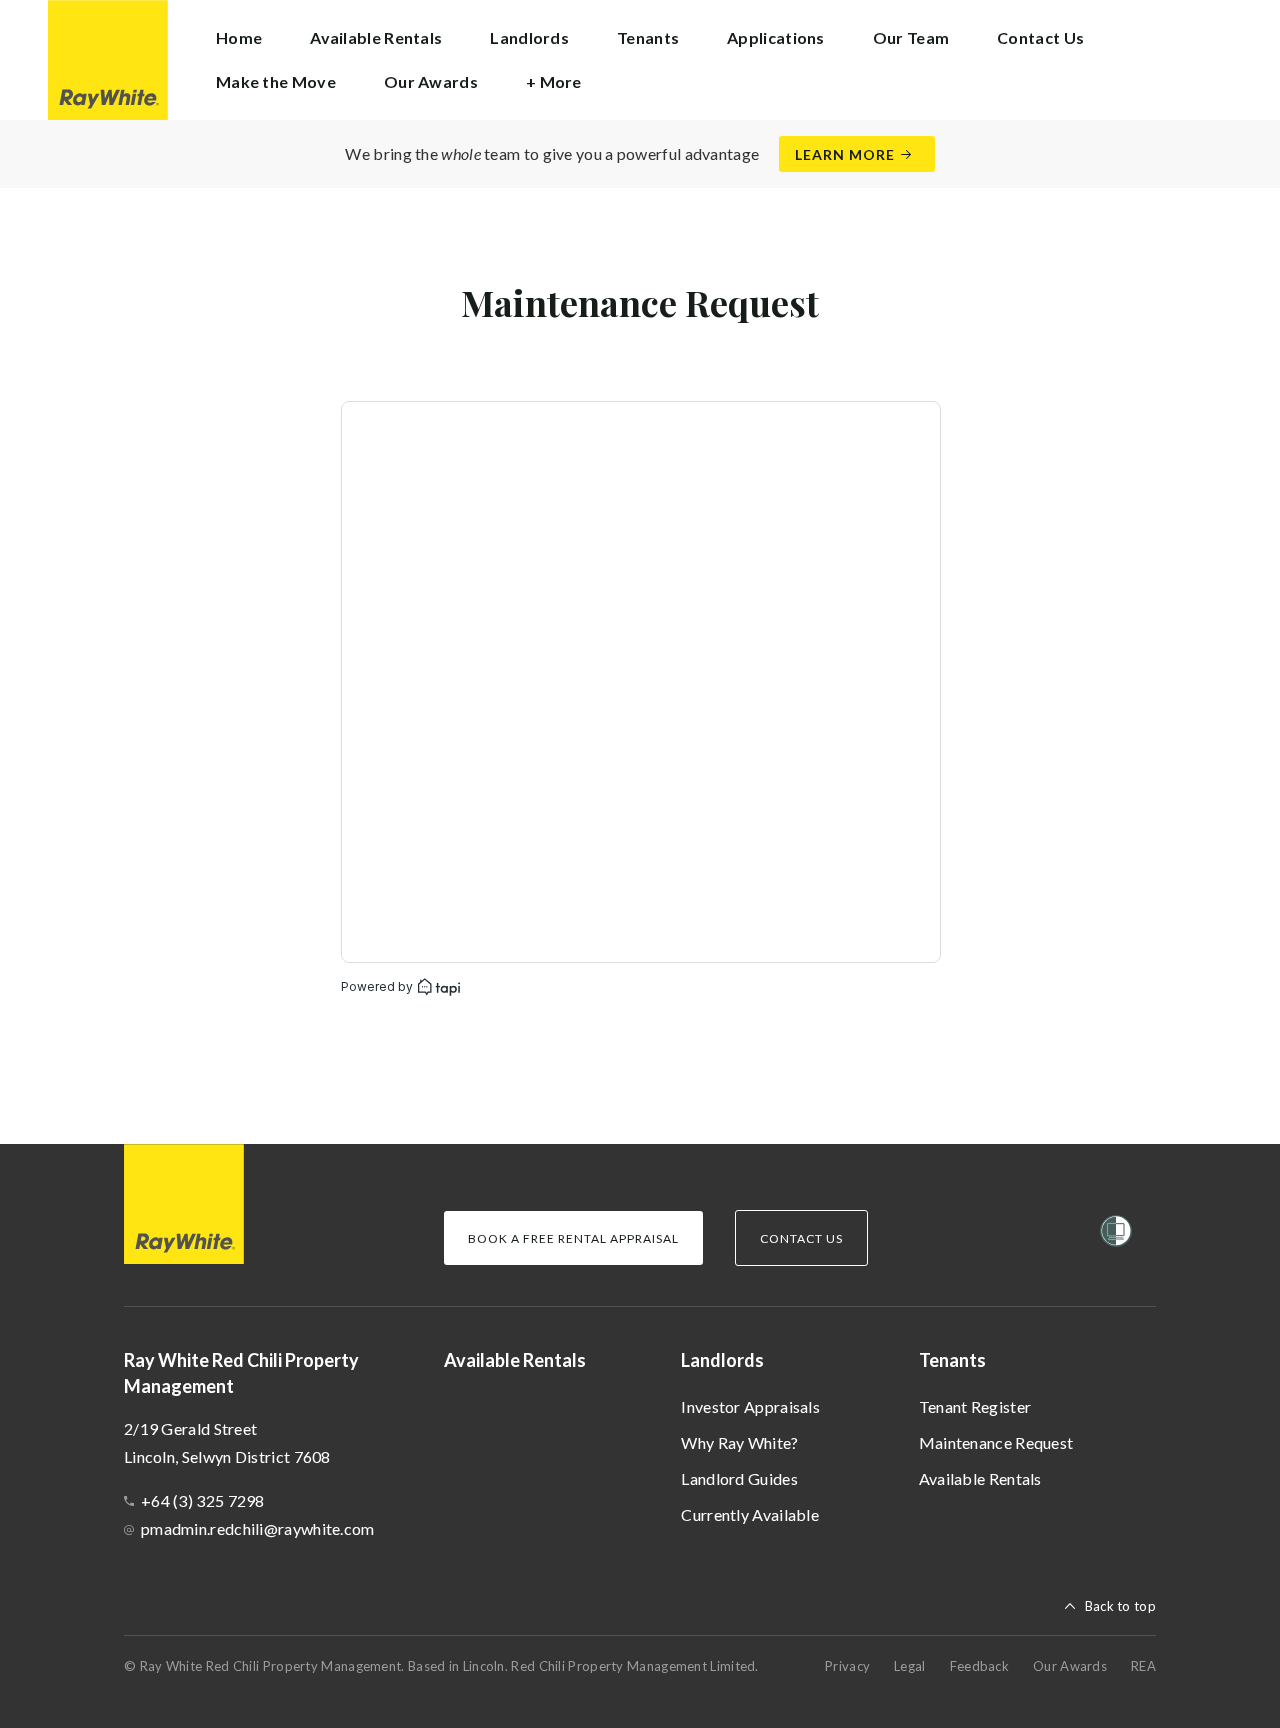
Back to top (1120, 1606)
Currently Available (750, 1514)
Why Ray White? (739, 1442)
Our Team (911, 37)
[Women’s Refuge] (1116, 1235)
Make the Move (276, 81)
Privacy (847, 1666)
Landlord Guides (739, 1478)
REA (1143, 1666)
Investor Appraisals (750, 1406)
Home (239, 37)
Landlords (722, 1360)
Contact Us (1040, 37)
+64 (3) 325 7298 (203, 1500)
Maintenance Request (996, 1442)
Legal (910, 1666)
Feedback (979, 1666)
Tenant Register (975, 1406)
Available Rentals (376, 37)
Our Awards (431, 81)
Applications (776, 37)
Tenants (952, 1360)
